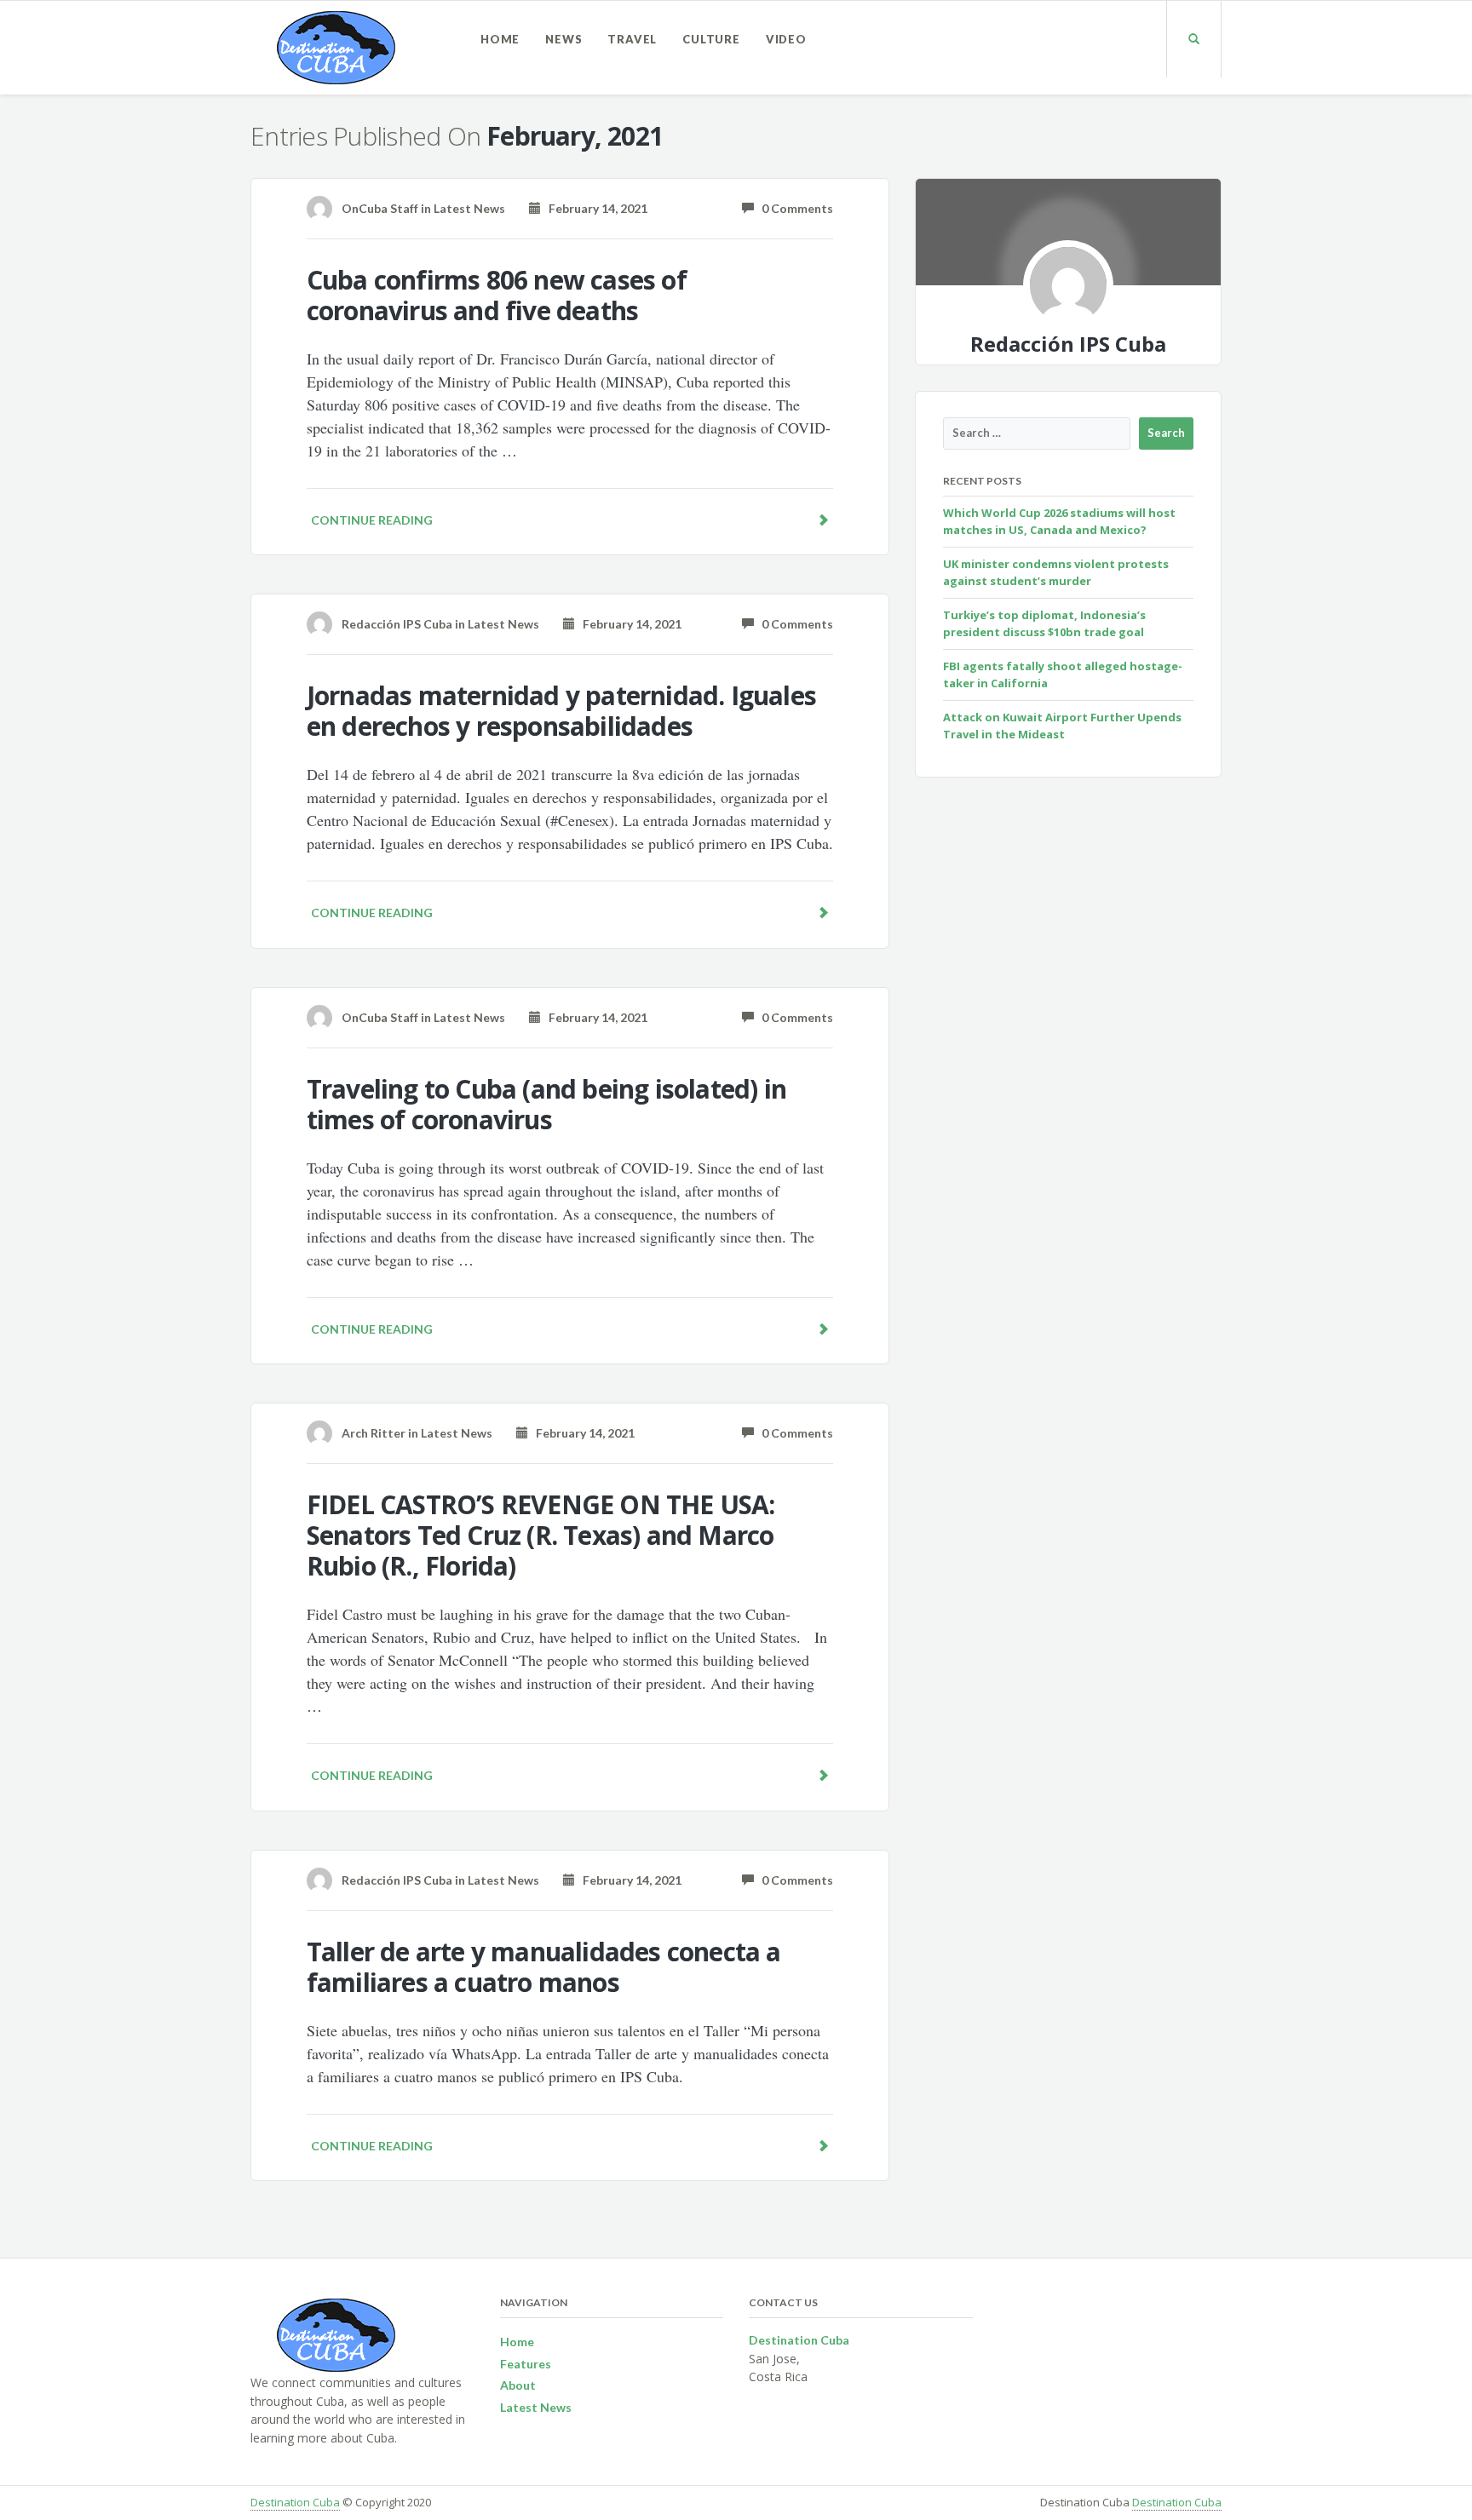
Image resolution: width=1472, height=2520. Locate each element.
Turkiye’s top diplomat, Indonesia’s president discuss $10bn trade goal (1044, 623)
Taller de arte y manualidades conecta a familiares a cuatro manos (544, 1967)
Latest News (469, 208)
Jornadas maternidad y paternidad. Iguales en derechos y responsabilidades (561, 711)
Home (500, 39)
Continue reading (372, 520)
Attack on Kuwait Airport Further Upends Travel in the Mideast (1062, 726)
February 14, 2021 (594, 208)
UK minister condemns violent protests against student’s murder (1056, 572)
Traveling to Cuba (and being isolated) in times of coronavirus (546, 1104)
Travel (632, 39)
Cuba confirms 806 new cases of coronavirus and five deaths (497, 295)
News (563, 39)
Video (786, 39)
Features (526, 2364)
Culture (711, 39)
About (518, 2385)
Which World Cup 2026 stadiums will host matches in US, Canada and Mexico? (1059, 521)
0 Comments (793, 208)
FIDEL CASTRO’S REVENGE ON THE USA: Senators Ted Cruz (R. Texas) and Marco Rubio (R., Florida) (541, 1535)
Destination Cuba (295, 2502)
